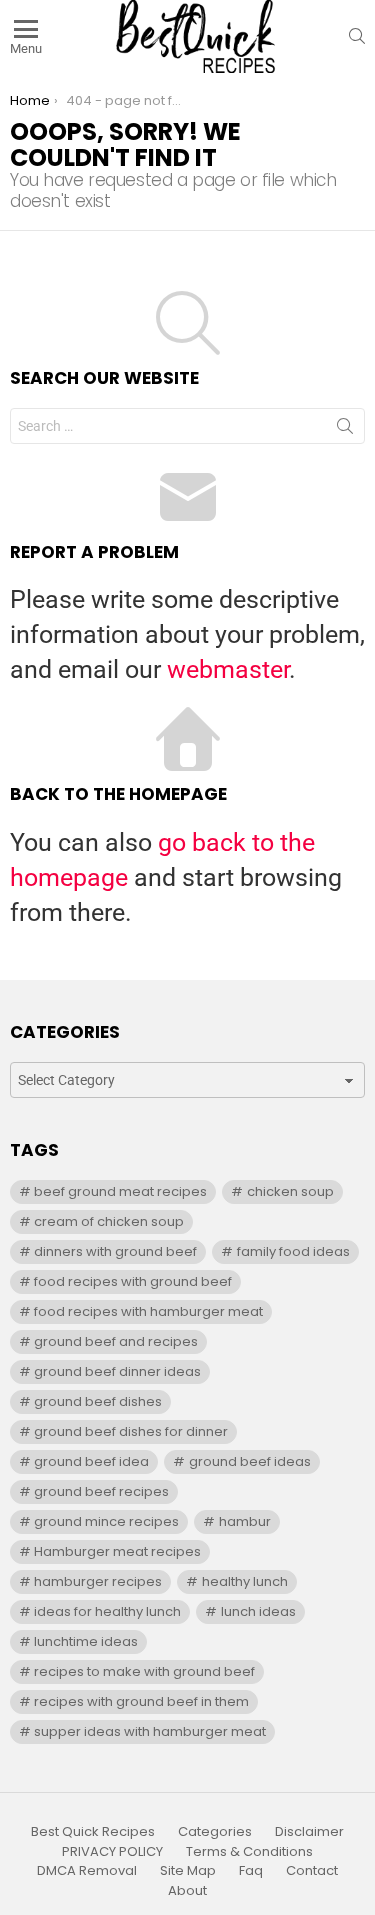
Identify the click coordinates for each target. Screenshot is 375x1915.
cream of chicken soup (109, 1221)
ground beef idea (91, 1461)
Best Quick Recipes (93, 1832)
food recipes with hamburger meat (148, 1311)
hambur (245, 1521)
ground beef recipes (101, 1491)
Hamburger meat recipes (117, 1551)
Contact (312, 1871)
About (187, 1891)
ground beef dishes (98, 1401)
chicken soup (290, 1191)
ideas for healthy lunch (107, 1611)
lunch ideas (258, 1611)
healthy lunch (245, 1581)
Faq (251, 1871)
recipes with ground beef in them (141, 1701)
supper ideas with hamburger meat (150, 1731)
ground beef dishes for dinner (131, 1431)
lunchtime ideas (86, 1641)
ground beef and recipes (116, 1341)
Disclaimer (309, 1832)
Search (345, 430)
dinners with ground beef (115, 1251)
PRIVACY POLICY (112, 1852)
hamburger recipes (98, 1581)
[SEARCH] (357, 36)
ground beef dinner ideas (117, 1371)
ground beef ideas (250, 1461)
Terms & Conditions (249, 1852)
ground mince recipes (106, 1521)
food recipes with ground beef (133, 1281)
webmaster (228, 669)
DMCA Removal (87, 1871)
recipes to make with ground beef (144, 1671)
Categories (215, 1832)
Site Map (188, 1871)
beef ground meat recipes (120, 1191)
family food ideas (293, 1251)
